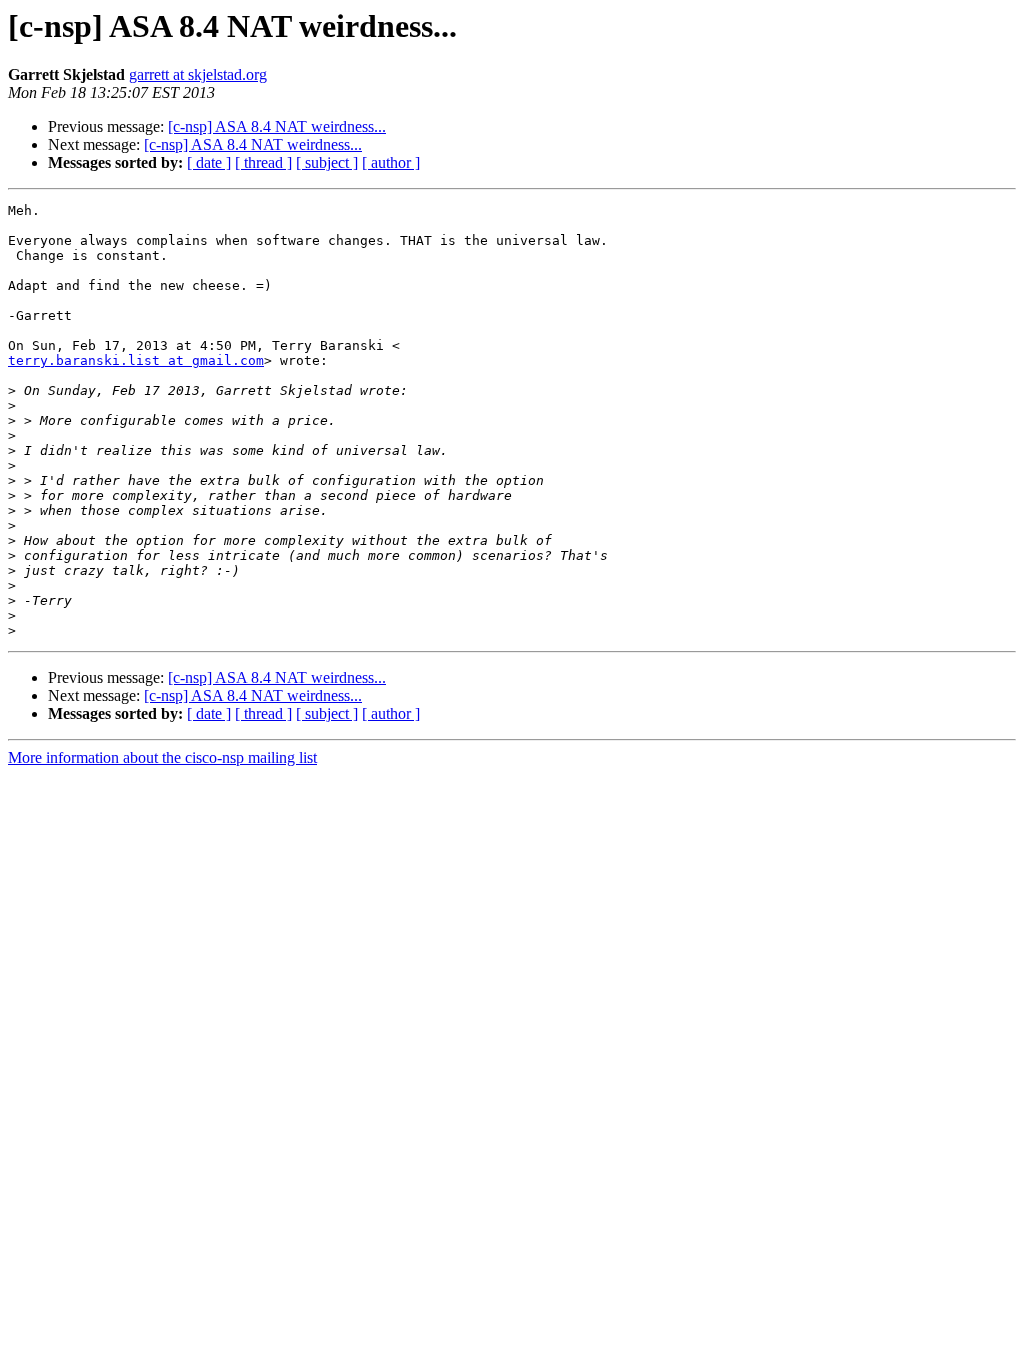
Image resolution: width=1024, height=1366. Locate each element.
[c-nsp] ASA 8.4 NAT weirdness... (277, 126)
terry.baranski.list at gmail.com (136, 360)
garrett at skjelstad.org (198, 74)
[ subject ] (327, 162)
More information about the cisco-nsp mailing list (162, 757)
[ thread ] (263, 162)
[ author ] (391, 162)
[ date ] (209, 162)
